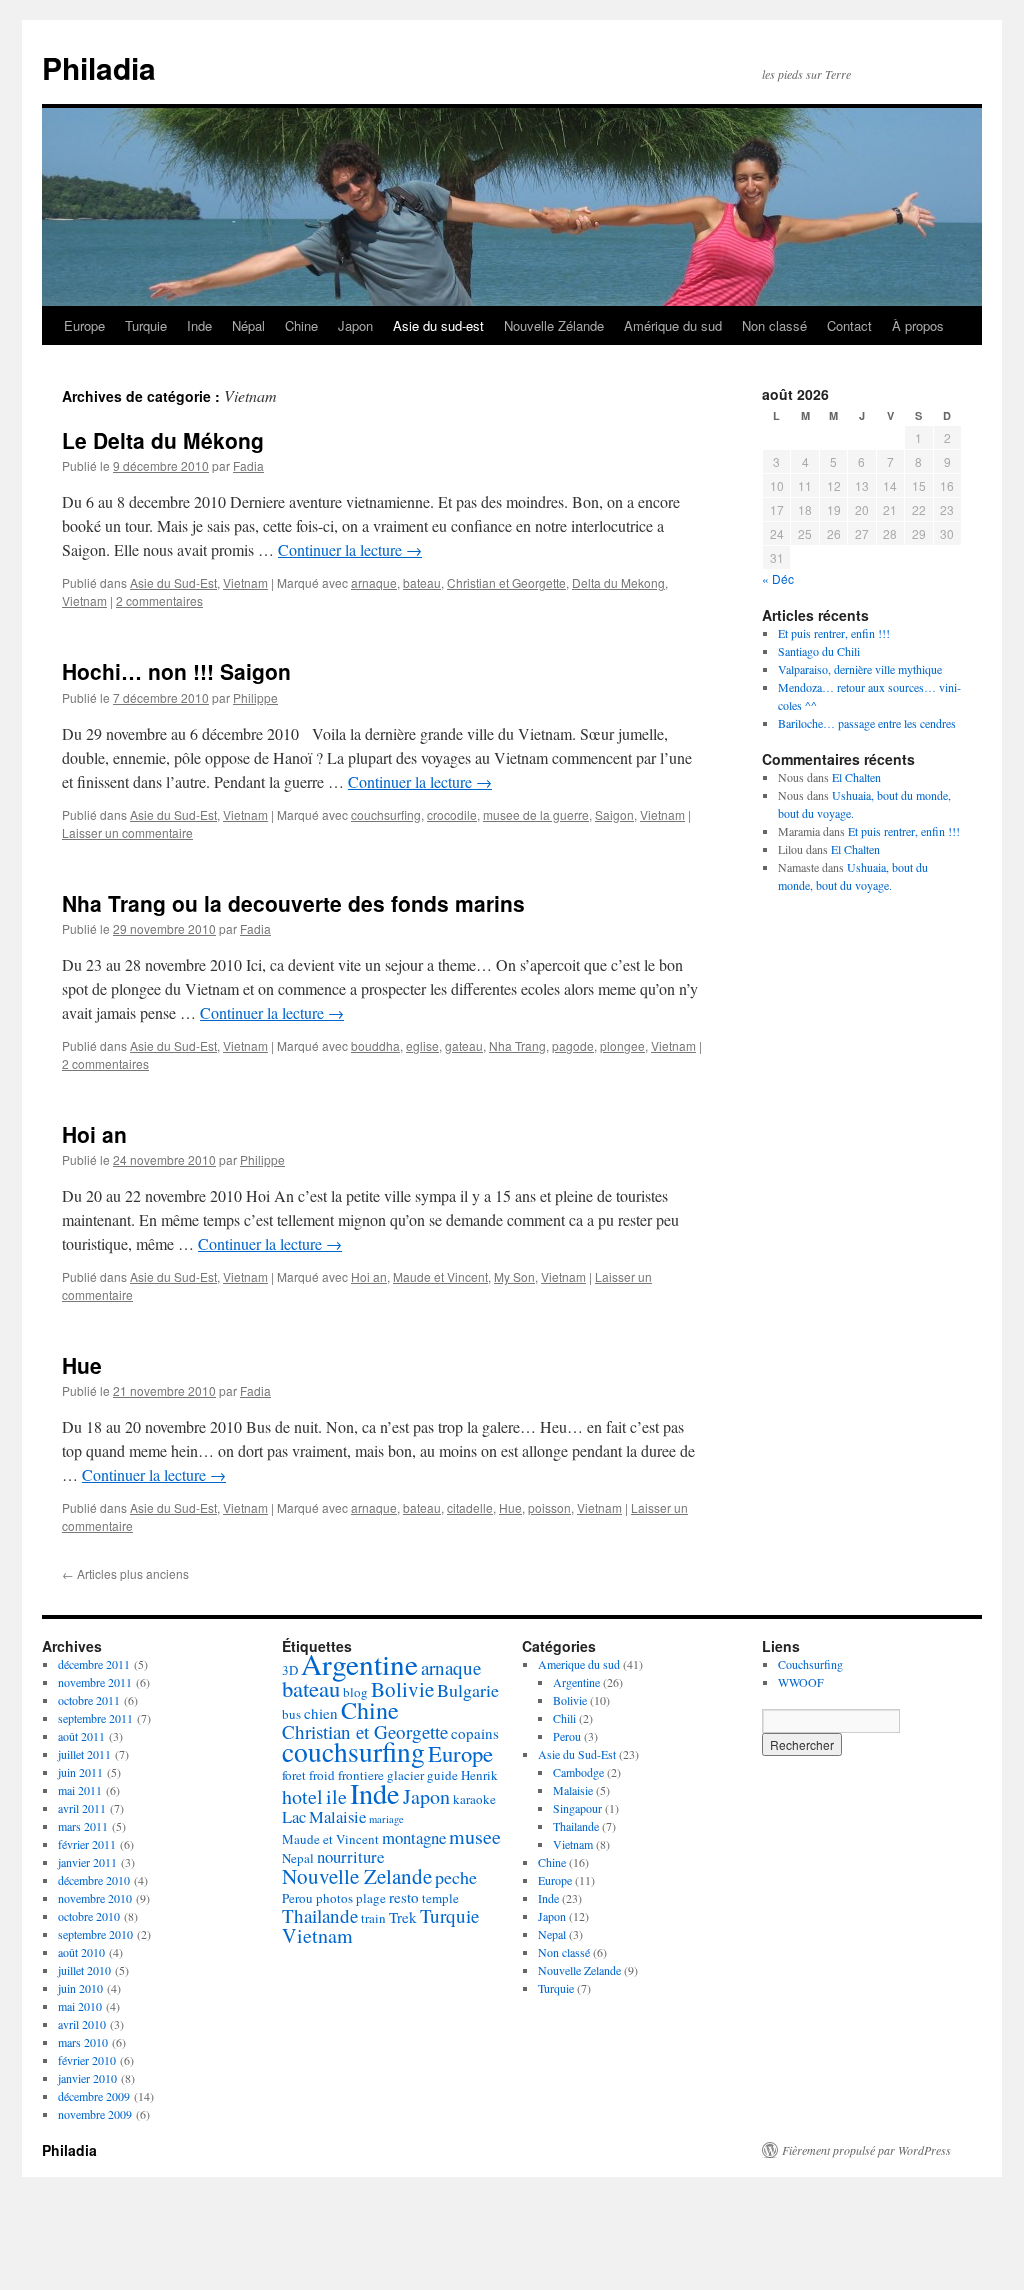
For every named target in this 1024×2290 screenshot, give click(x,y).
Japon (355, 325)
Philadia (99, 67)
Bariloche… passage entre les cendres (867, 723)
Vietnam (245, 582)
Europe (84, 325)
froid (322, 1775)
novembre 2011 (95, 1682)
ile (336, 1796)
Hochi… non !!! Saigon (176, 671)
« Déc (778, 578)
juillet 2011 (84, 1754)
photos (334, 1898)
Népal (248, 325)
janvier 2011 (87, 1862)
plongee (622, 1045)
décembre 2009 (94, 2096)
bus (291, 1714)
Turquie (146, 325)
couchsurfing (386, 814)
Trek (403, 1917)
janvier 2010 (87, 2078)
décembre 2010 (94, 1880)
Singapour (577, 1808)
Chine (301, 325)
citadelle (470, 1507)
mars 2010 (83, 2042)
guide (442, 1775)
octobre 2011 (89, 1700)
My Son (514, 1276)
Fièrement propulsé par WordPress (866, 2150)
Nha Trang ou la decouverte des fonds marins (293, 903)
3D (290, 1670)
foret (294, 1775)
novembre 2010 (95, 1898)
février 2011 (87, 1844)
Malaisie (337, 1816)
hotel (302, 1796)
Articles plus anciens (125, 1573)
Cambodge (578, 1772)
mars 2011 (83, 1826)
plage (371, 1898)
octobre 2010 (89, 1916)
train (373, 1918)
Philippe (255, 697)
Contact (849, 325)
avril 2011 (82, 1808)
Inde (199, 325)
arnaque (374, 582)
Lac (294, 1816)
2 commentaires (159, 600)
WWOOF (801, 1682)
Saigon (614, 814)
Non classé (774, 325)
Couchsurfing (810, 1664)
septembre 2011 (95, 1718)
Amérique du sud (673, 325)
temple (440, 1898)
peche (456, 1877)
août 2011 (81, 1736)
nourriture (350, 1856)
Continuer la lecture (350, 549)
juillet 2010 (84, 1970)
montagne (414, 1837)
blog (355, 1692)
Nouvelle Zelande (357, 1876)
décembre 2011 (94, 1664)
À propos (918, 325)
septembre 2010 (95, 1934)
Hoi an (94, 1134)
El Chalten (856, 777)
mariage (386, 1819)
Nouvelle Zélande (554, 325)
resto (404, 1897)
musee (475, 1836)
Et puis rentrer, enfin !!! (834, 633)
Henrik (479, 1775)
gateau (464, 1045)
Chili (564, 1718)
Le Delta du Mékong (163, 440)
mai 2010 (80, 2006)
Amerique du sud (579, 1664)
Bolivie (402, 1689)
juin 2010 (80, 1988)
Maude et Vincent (440, 1276)
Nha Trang (517, 1045)
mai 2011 (80, 1790)
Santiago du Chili (819, 651)
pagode (573, 1045)
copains (475, 1733)
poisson (549, 1507)
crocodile (452, 814)
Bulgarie (468, 1690)
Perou (297, 1898)
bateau (422, 582)
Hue (82, 1365)
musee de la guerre (536, 814)
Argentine (359, 1663)
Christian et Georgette (506, 582)
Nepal (298, 1858)
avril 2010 (82, 2024)
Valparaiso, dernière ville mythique (860, 669)
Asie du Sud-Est (173, 582)
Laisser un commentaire (127, 832)
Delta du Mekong (618, 582)
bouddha (375, 1045)
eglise (422, 1045)
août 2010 (81, 1952)
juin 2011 (80, 1772)
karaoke (474, 1799)
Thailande (320, 1915)
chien (321, 1713)
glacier (405, 1775)
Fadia (248, 465)
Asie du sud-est (438, 325)
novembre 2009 (95, 2114)
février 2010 (87, 2060)
